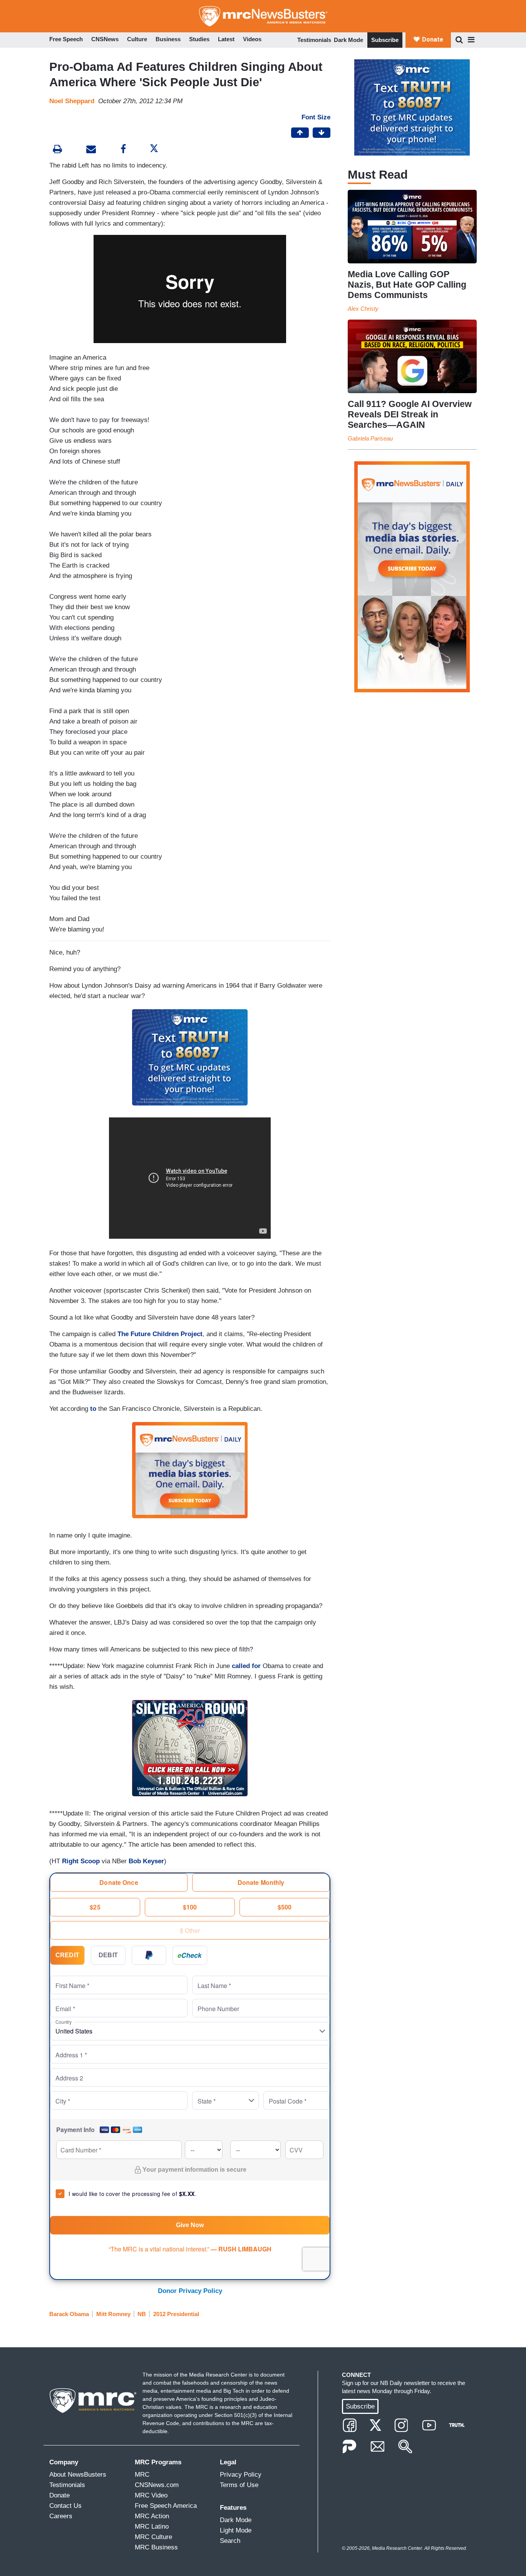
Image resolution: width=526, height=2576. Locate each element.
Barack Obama (69, 2314)
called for (246, 1666)
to (93, 1409)
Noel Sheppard (72, 101)
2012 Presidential (176, 2314)
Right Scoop (81, 1861)
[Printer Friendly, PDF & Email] (91, 150)
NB (142, 2314)
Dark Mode (348, 40)
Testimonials (314, 40)
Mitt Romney (113, 2314)
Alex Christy (363, 309)
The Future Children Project (160, 1334)
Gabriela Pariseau (370, 438)
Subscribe (385, 40)
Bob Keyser (146, 1861)
